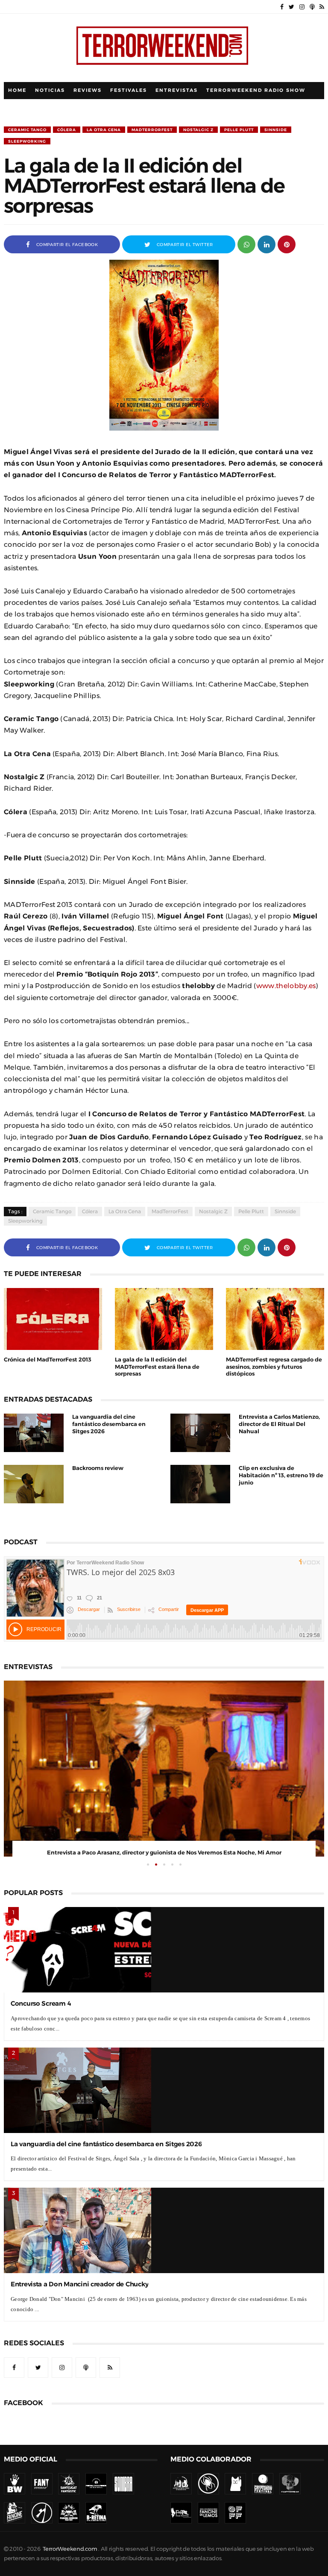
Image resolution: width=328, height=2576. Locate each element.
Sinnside (276, 130)
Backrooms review (98, 1468)
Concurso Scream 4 (41, 2003)
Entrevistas (177, 90)
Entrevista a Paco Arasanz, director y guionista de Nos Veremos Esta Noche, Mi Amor (164, 1853)
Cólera (67, 130)
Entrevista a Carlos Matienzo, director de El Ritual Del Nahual (279, 1424)
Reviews (88, 90)
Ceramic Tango (27, 130)
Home (17, 90)
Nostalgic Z (198, 130)
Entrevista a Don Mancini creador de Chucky (79, 2284)
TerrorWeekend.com (70, 2549)
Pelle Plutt (239, 130)
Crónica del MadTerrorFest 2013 (48, 1360)
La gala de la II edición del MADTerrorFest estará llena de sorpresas (157, 1367)
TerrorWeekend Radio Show (256, 90)
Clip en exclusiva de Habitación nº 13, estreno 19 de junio (281, 1475)
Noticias (50, 90)
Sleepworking (27, 141)
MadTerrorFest (152, 130)
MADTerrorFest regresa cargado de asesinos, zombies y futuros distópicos (274, 1367)
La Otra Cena (104, 130)
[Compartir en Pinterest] (287, 244)
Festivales (129, 90)
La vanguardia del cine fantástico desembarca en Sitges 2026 (109, 1424)
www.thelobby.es (286, 986)
